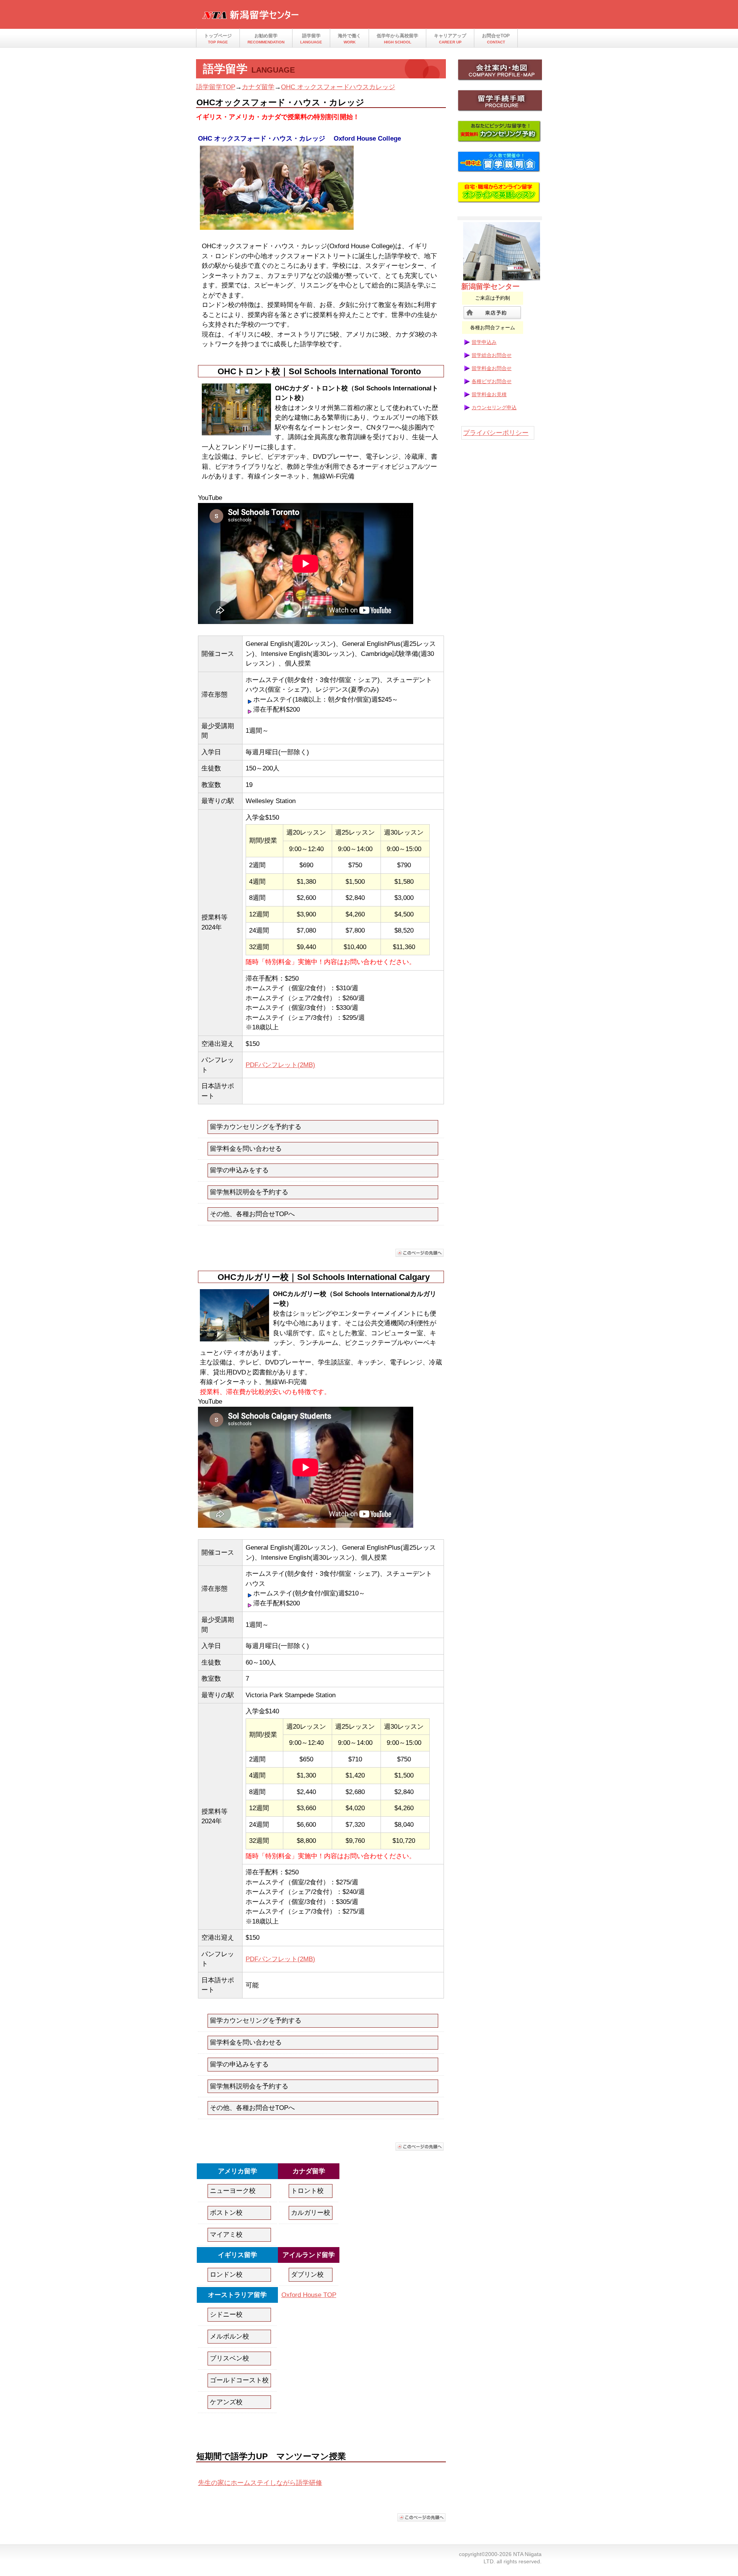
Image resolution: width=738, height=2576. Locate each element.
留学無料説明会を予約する (249, 1192)
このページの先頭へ (420, 1253)
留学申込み (484, 342)
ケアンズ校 (226, 2402)
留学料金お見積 (489, 394)
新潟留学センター (277, 17)
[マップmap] (500, 72)
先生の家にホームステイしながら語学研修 (260, 2483)
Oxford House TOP (309, 2295)
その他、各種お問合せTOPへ (252, 1214)
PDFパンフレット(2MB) (280, 1065)
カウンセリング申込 (494, 407)
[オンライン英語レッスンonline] (500, 195)
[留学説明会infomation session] (500, 164)
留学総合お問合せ (492, 355)
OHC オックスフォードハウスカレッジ (338, 87)
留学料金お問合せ (492, 368)
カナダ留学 (258, 87)
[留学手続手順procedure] (500, 103)
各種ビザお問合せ (492, 381)
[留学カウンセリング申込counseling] (500, 134)
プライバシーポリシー (496, 433)
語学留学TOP (216, 87)
